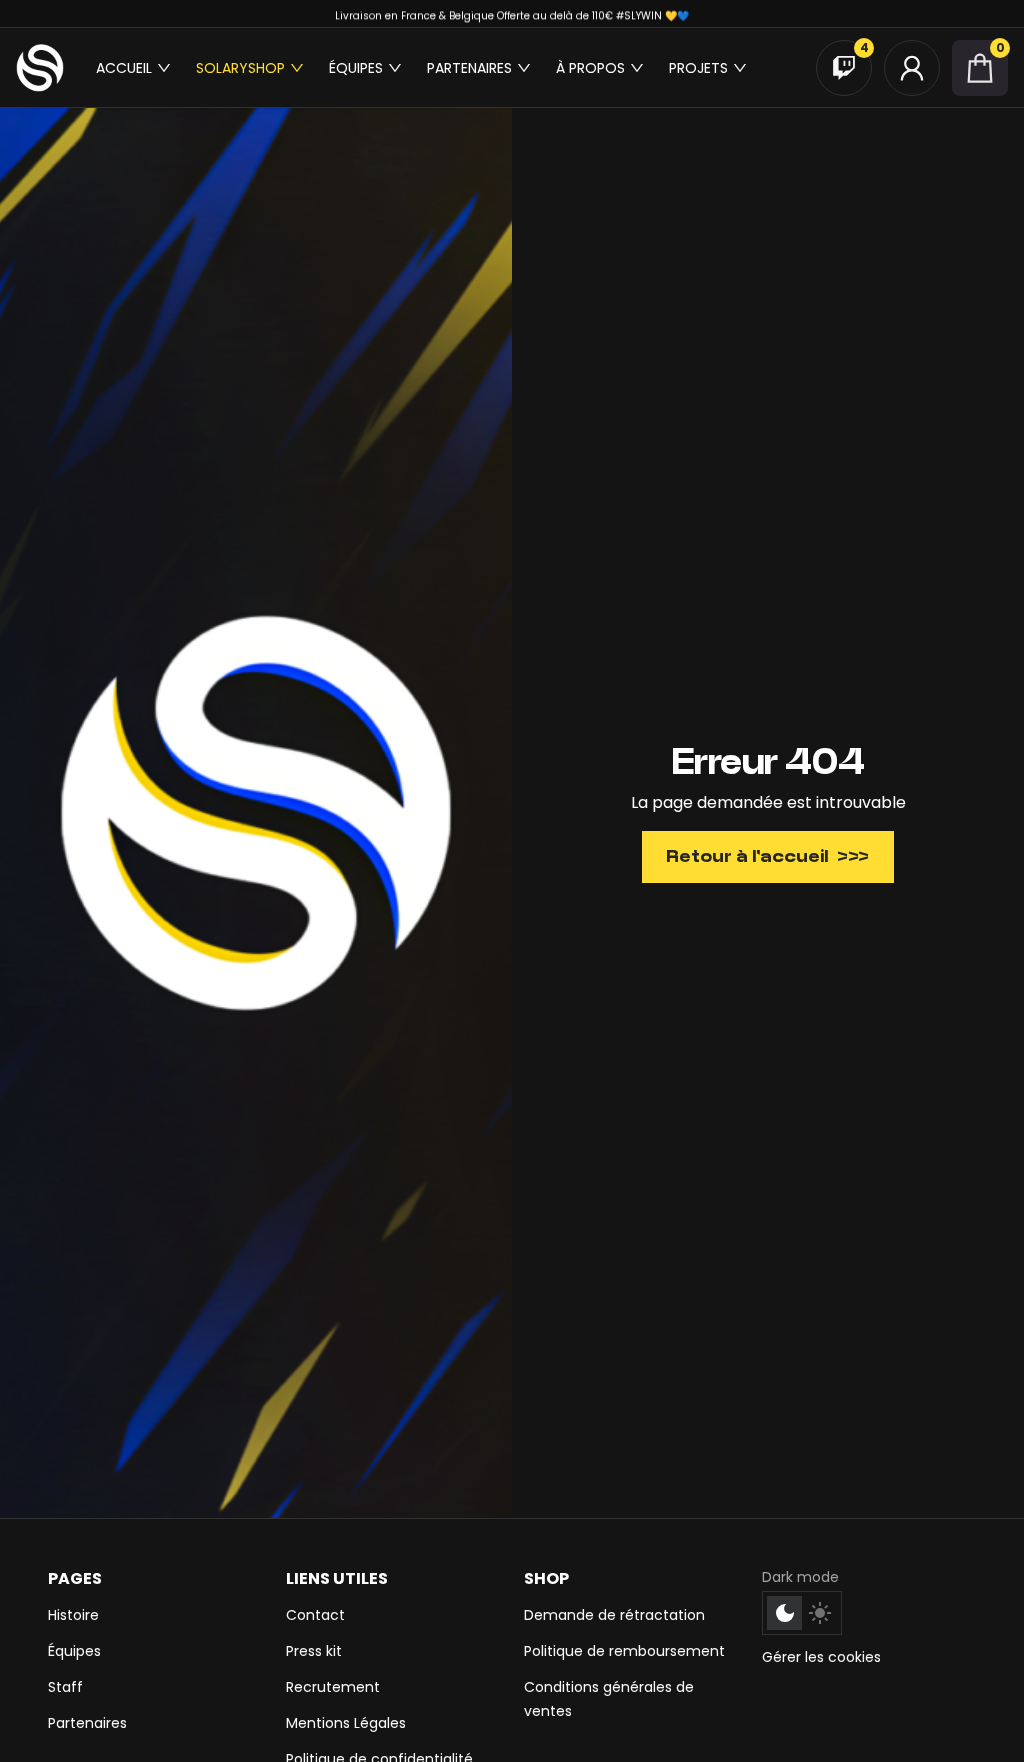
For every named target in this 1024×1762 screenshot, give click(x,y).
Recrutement (333, 1687)
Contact (315, 1615)
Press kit (314, 1651)
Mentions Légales (346, 1723)
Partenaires (87, 1723)
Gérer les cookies (821, 1657)
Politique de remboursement (624, 1651)
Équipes (74, 1651)
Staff (65, 1687)
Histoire (73, 1615)
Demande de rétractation (614, 1615)
